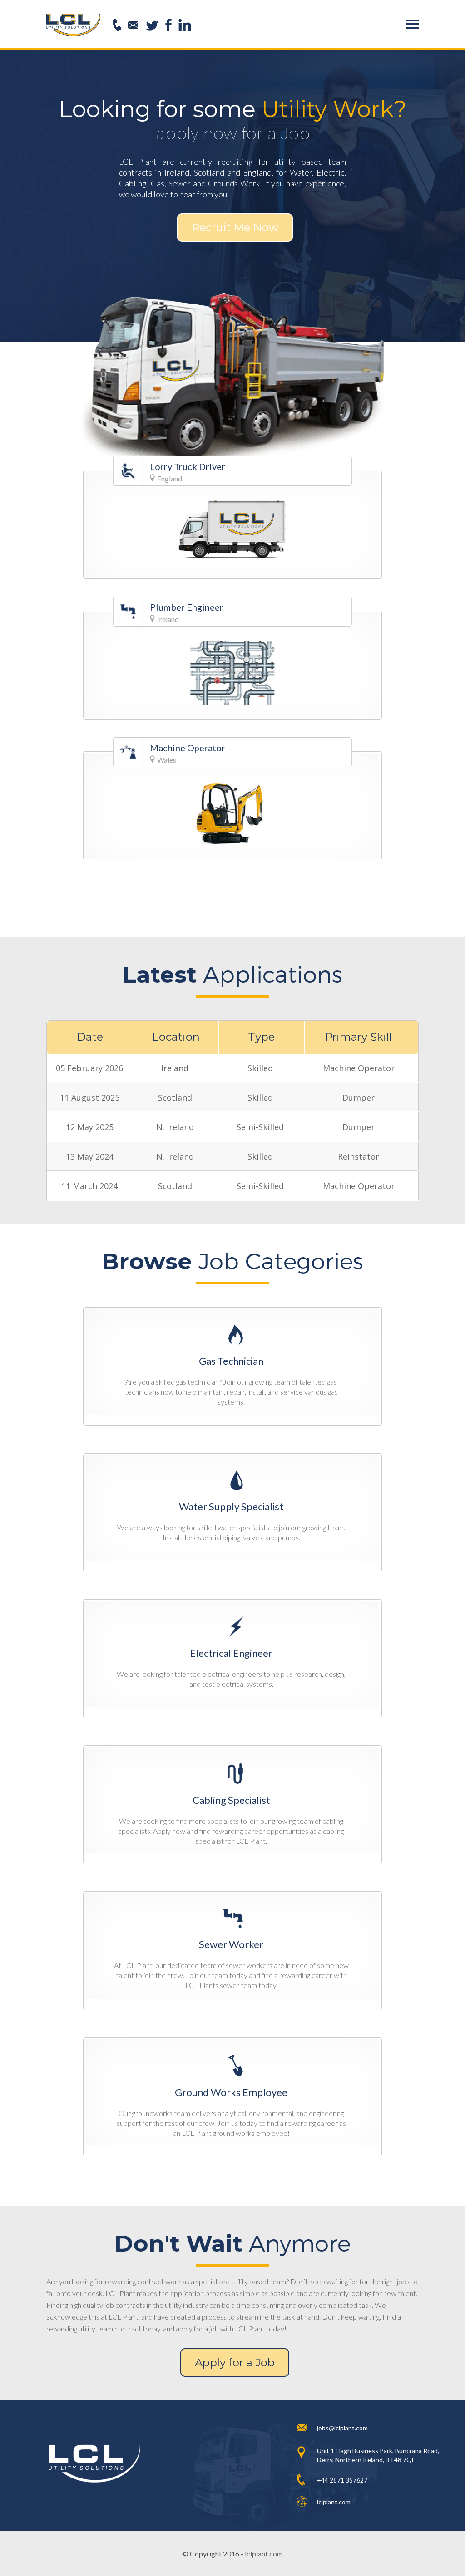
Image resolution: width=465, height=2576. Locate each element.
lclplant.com (264, 2554)
